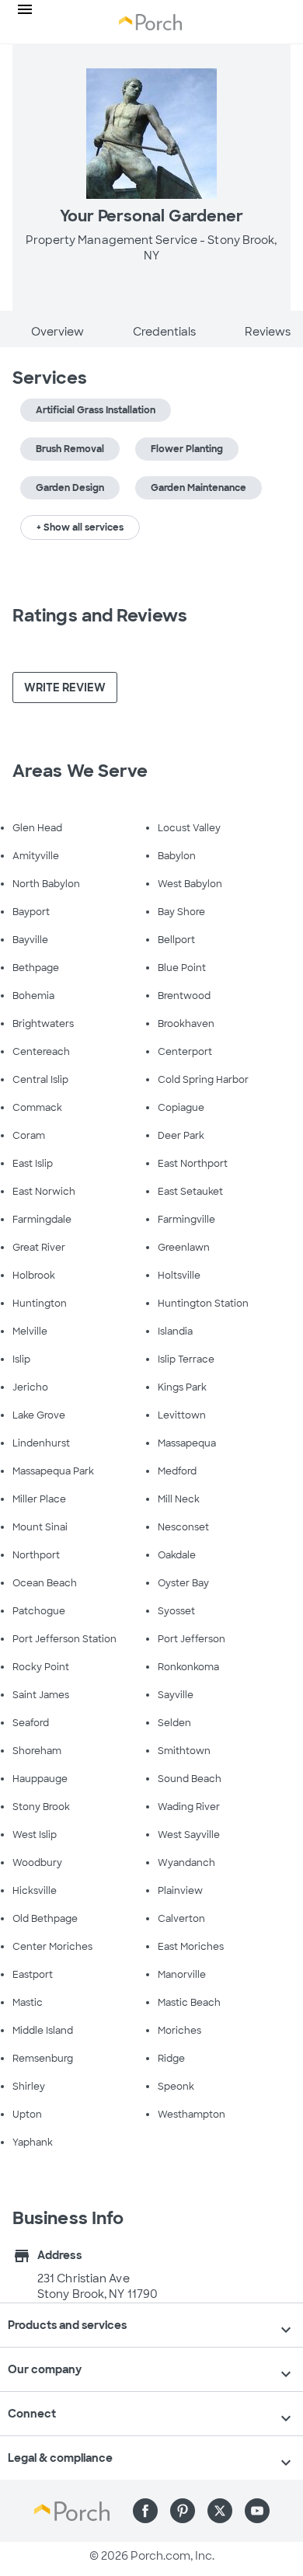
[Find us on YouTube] (257, 2511)
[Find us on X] (220, 2511)
